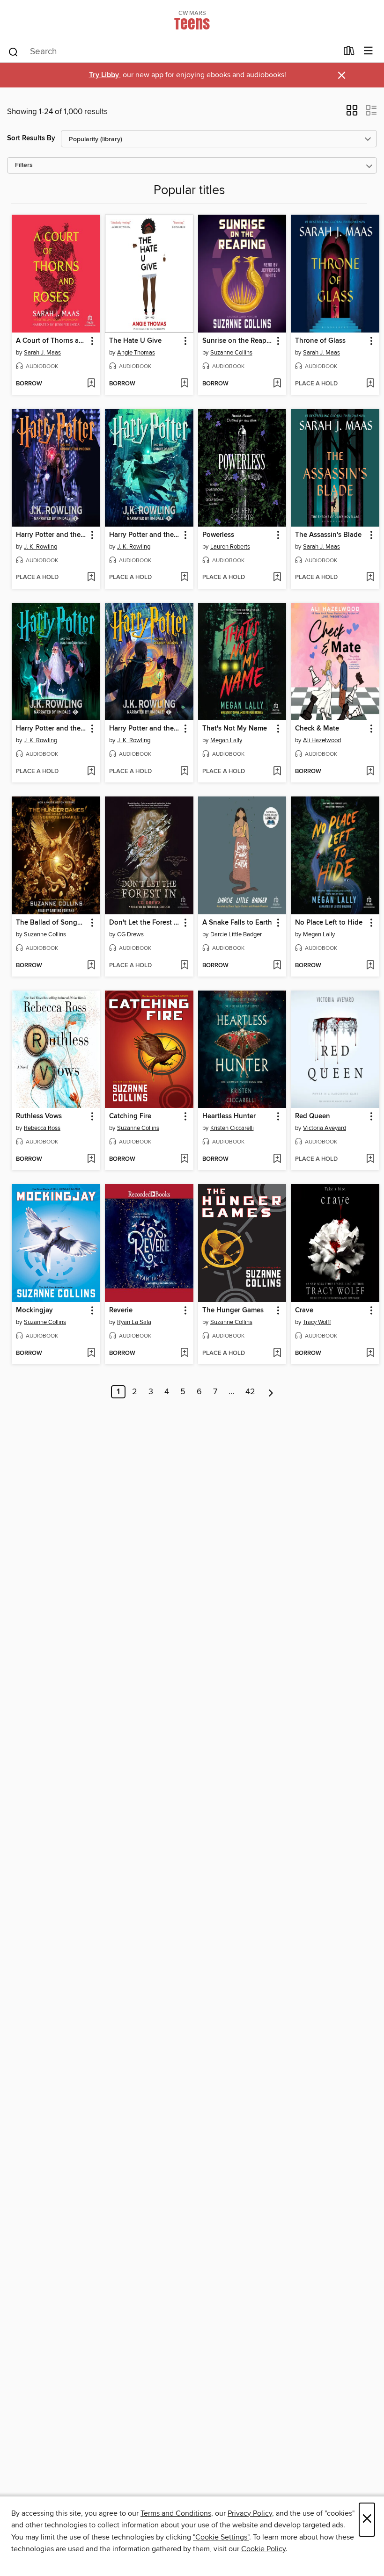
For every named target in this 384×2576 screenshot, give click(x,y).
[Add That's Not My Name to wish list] (277, 772)
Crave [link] (304, 1310)
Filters (24, 165)
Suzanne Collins (231, 353)
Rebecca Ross (42, 1128)
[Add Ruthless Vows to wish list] (91, 1159)
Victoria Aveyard (325, 1128)
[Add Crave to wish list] (370, 1353)
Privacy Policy (250, 2513)
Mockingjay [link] (34, 1310)
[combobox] (173, 52)
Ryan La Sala (134, 1322)
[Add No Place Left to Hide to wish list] (370, 966)
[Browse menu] (368, 51)
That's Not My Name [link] (235, 729)
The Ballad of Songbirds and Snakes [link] (52, 923)
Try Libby (104, 75)
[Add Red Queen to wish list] (370, 1159)
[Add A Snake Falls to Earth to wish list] (277, 966)
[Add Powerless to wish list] (277, 578)
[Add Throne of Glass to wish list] (370, 384)
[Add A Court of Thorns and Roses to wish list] (91, 384)
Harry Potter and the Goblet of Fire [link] (145, 535)
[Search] (13, 51)
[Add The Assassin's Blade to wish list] (370, 578)
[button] (352, 113)
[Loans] (349, 53)
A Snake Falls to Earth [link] (237, 923)
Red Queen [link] (313, 1116)
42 (250, 1392)
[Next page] (271, 1392)
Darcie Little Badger (236, 934)
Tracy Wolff (317, 1322)
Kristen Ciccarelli (232, 1128)
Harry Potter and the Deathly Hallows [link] (145, 729)
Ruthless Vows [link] (39, 1116)
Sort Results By (31, 138)
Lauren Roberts (230, 547)
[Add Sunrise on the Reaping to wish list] (277, 384)
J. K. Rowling (41, 547)
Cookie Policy (263, 2549)
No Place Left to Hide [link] (329, 923)
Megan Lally (226, 740)
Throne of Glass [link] (320, 341)
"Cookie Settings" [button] (221, 2537)
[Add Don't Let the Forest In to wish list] (184, 966)
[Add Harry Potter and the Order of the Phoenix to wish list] (91, 578)
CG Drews (130, 934)
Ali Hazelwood (322, 740)
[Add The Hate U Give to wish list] (184, 384)
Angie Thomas (136, 353)
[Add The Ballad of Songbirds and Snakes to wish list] (91, 966)
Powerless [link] (218, 535)
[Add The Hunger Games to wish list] (277, 1353)
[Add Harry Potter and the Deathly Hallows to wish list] (184, 772)
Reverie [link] (121, 1310)
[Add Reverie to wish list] (184, 1353)
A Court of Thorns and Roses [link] (52, 341)
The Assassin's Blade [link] (328, 535)
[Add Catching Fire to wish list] (184, 1159)
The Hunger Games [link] (233, 1310)
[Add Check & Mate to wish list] (370, 772)
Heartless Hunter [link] (229, 1116)
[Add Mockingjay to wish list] (91, 1353)
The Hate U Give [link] (135, 341)
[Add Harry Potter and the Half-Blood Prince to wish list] (91, 772)
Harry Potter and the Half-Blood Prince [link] (52, 729)
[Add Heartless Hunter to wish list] (277, 1159)
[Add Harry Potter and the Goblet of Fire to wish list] (184, 578)
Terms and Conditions (176, 2513)
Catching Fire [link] (130, 1116)
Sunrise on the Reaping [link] (238, 341)
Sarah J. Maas (42, 353)
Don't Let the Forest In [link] (144, 923)
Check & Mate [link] (317, 729)
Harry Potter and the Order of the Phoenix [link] (52, 535)
